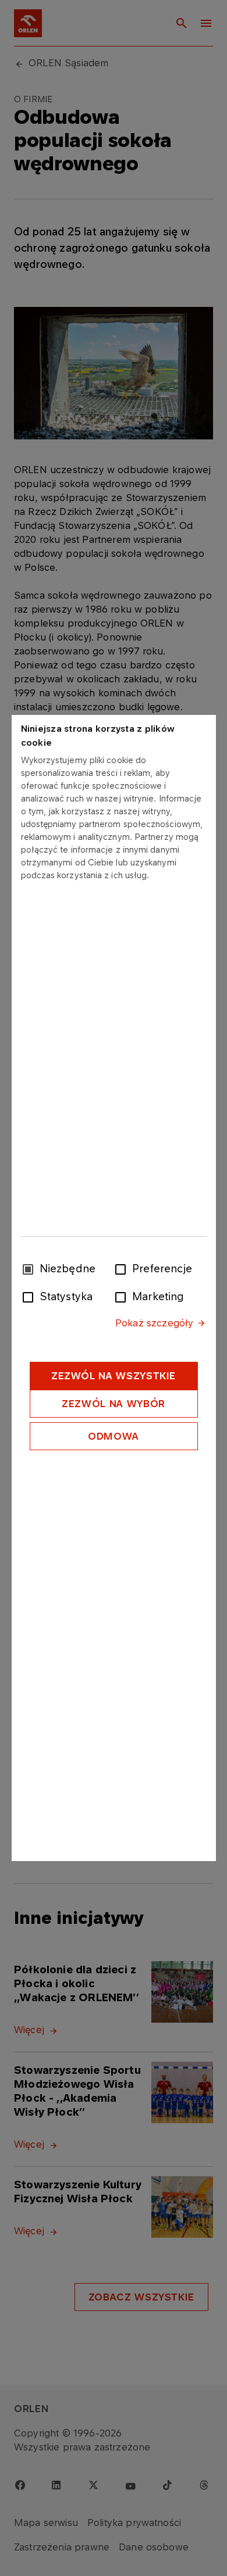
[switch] (123, 1268)
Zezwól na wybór (114, 1404)
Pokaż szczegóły (154, 1323)
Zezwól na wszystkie (114, 1376)
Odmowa (114, 1436)
